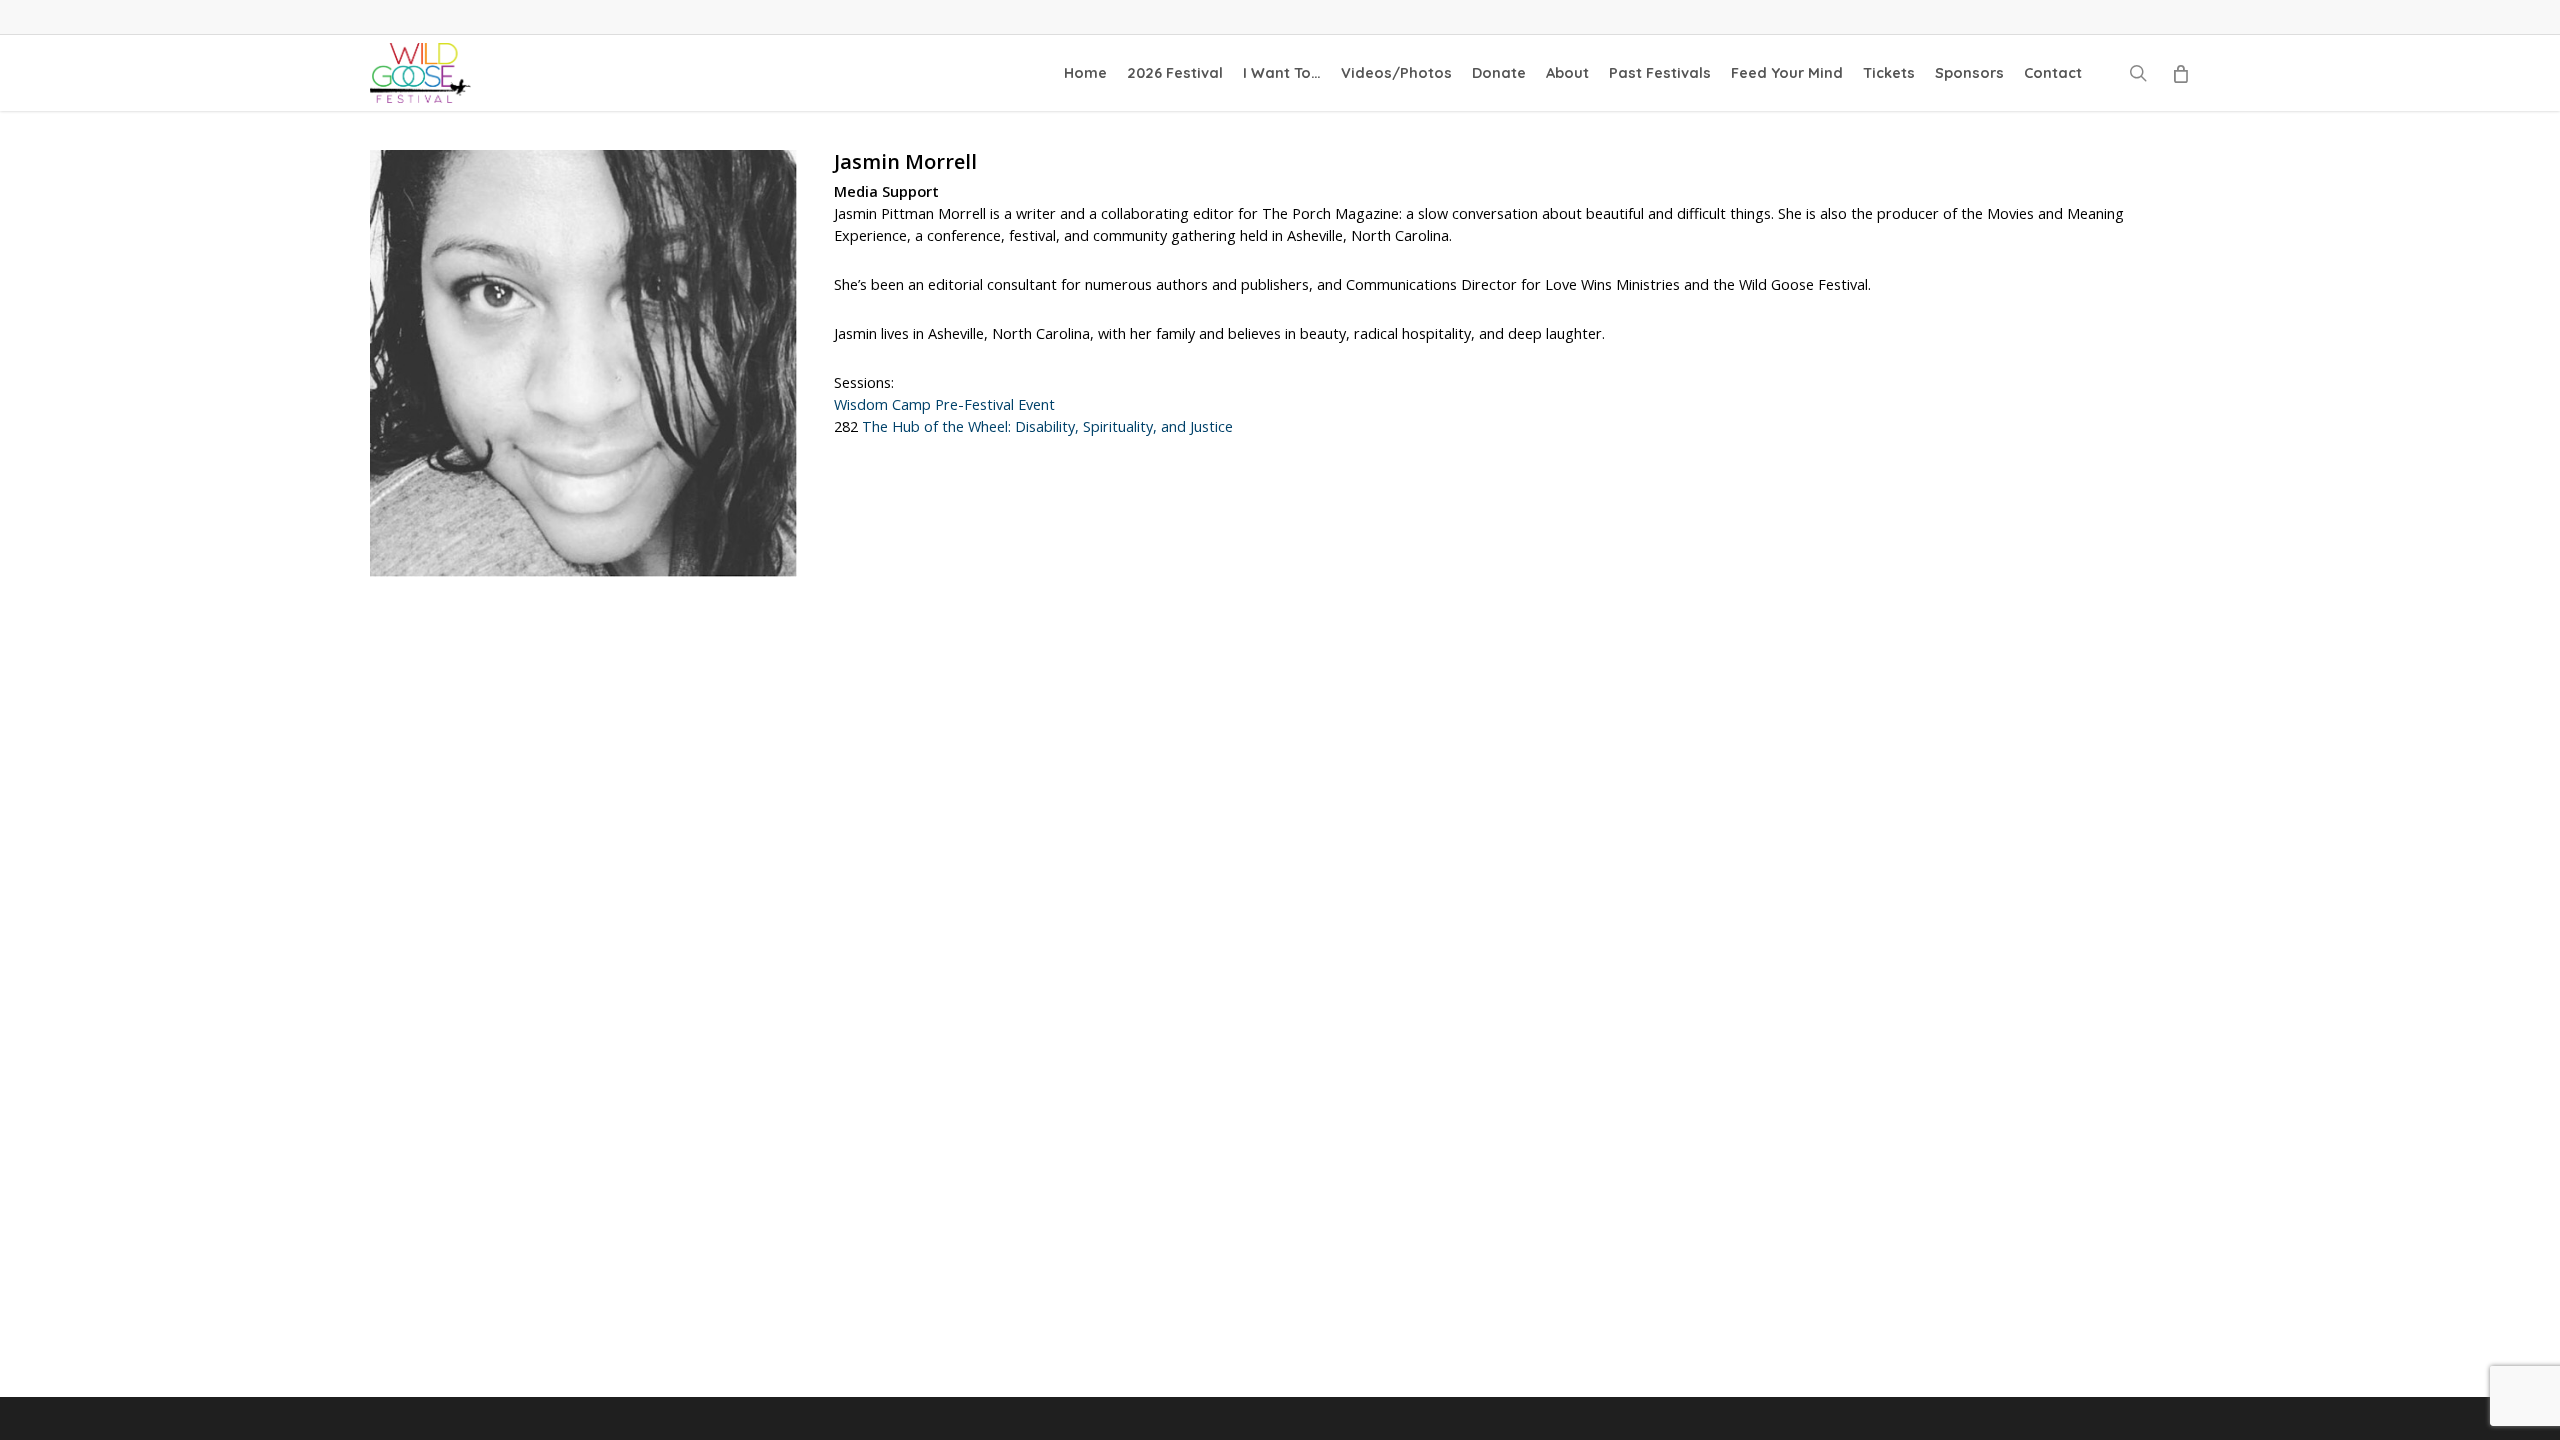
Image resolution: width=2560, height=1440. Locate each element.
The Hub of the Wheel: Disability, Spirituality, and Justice (1047, 426)
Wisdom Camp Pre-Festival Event (944, 404)
